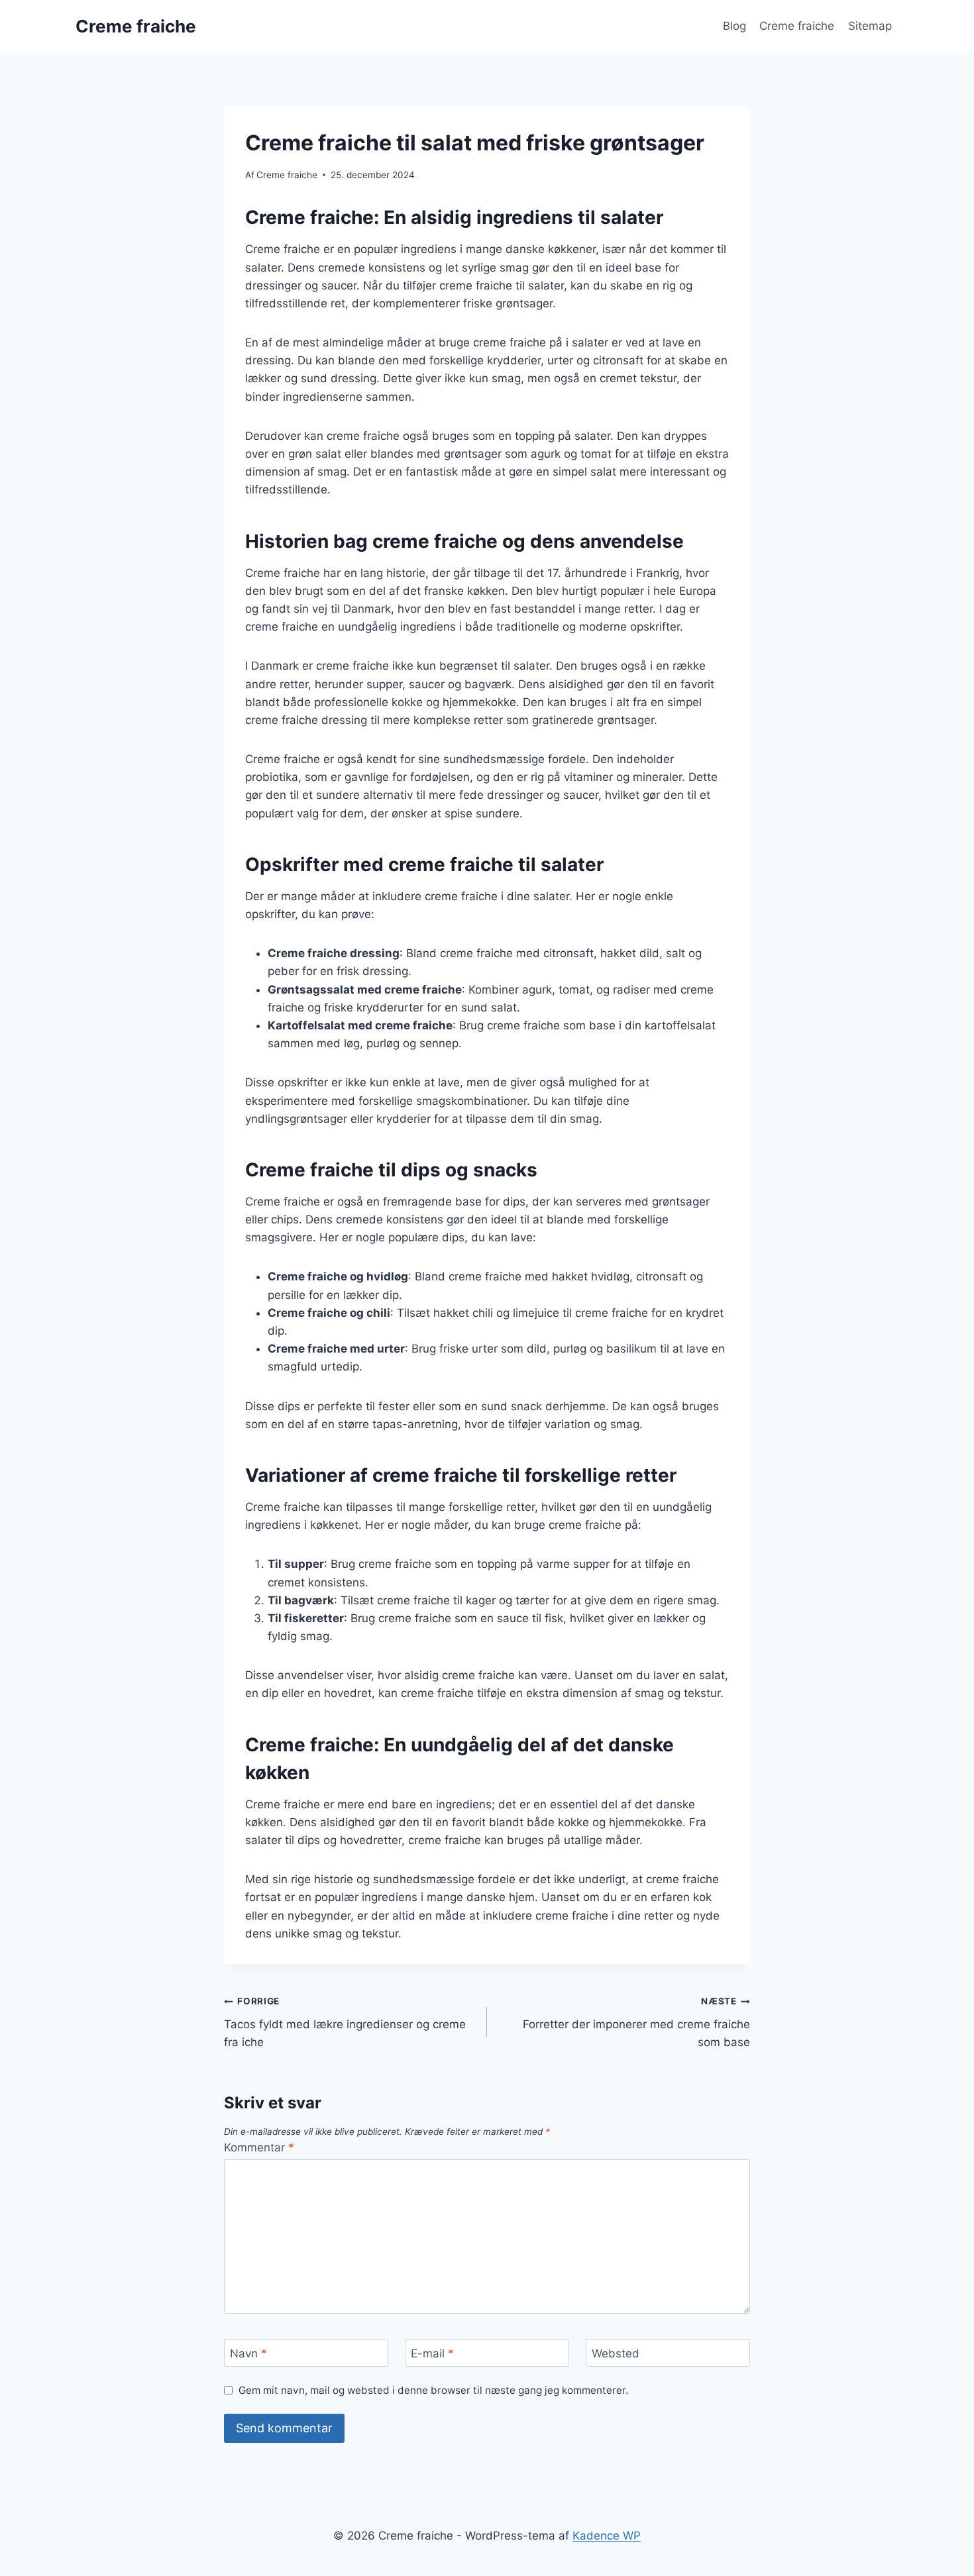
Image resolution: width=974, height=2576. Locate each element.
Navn (248, 2353)
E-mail (432, 2353)
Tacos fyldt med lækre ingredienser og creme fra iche (345, 2022)
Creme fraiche (797, 26)
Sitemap (870, 26)
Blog (734, 26)
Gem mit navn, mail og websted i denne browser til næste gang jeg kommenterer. (433, 2390)
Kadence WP (607, 2536)
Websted (616, 2353)
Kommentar (259, 2147)
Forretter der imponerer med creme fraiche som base (636, 2022)
